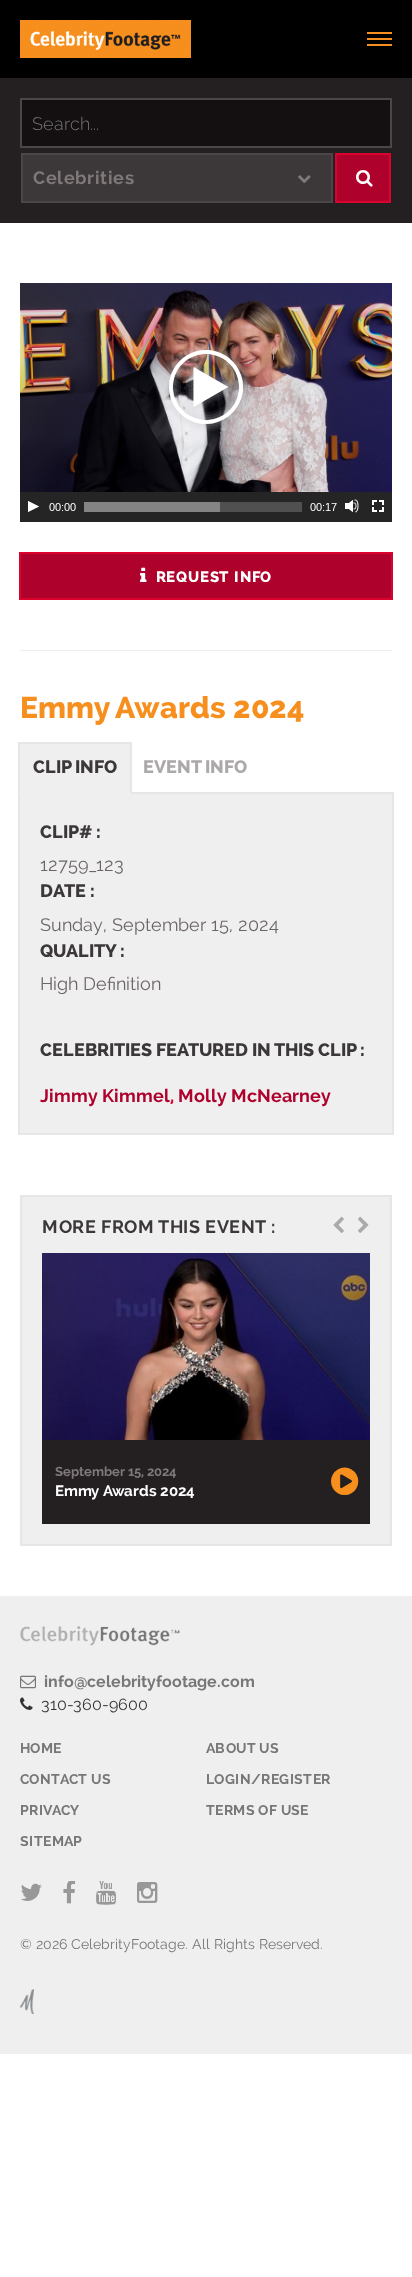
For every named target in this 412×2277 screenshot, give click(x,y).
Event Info (195, 766)
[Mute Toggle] (353, 507)
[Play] (33, 507)
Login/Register (268, 1779)
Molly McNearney (254, 1095)
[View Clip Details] (203, 1347)
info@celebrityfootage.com (145, 1681)
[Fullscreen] (379, 507)
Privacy (50, 1810)
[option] (203, 1388)
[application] (206, 387)
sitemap (51, 1841)
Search (363, 178)
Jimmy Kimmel (105, 1095)
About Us (242, 1748)
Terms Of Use (257, 1810)
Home (41, 1748)
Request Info (211, 577)
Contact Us (65, 1779)
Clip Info (75, 766)
